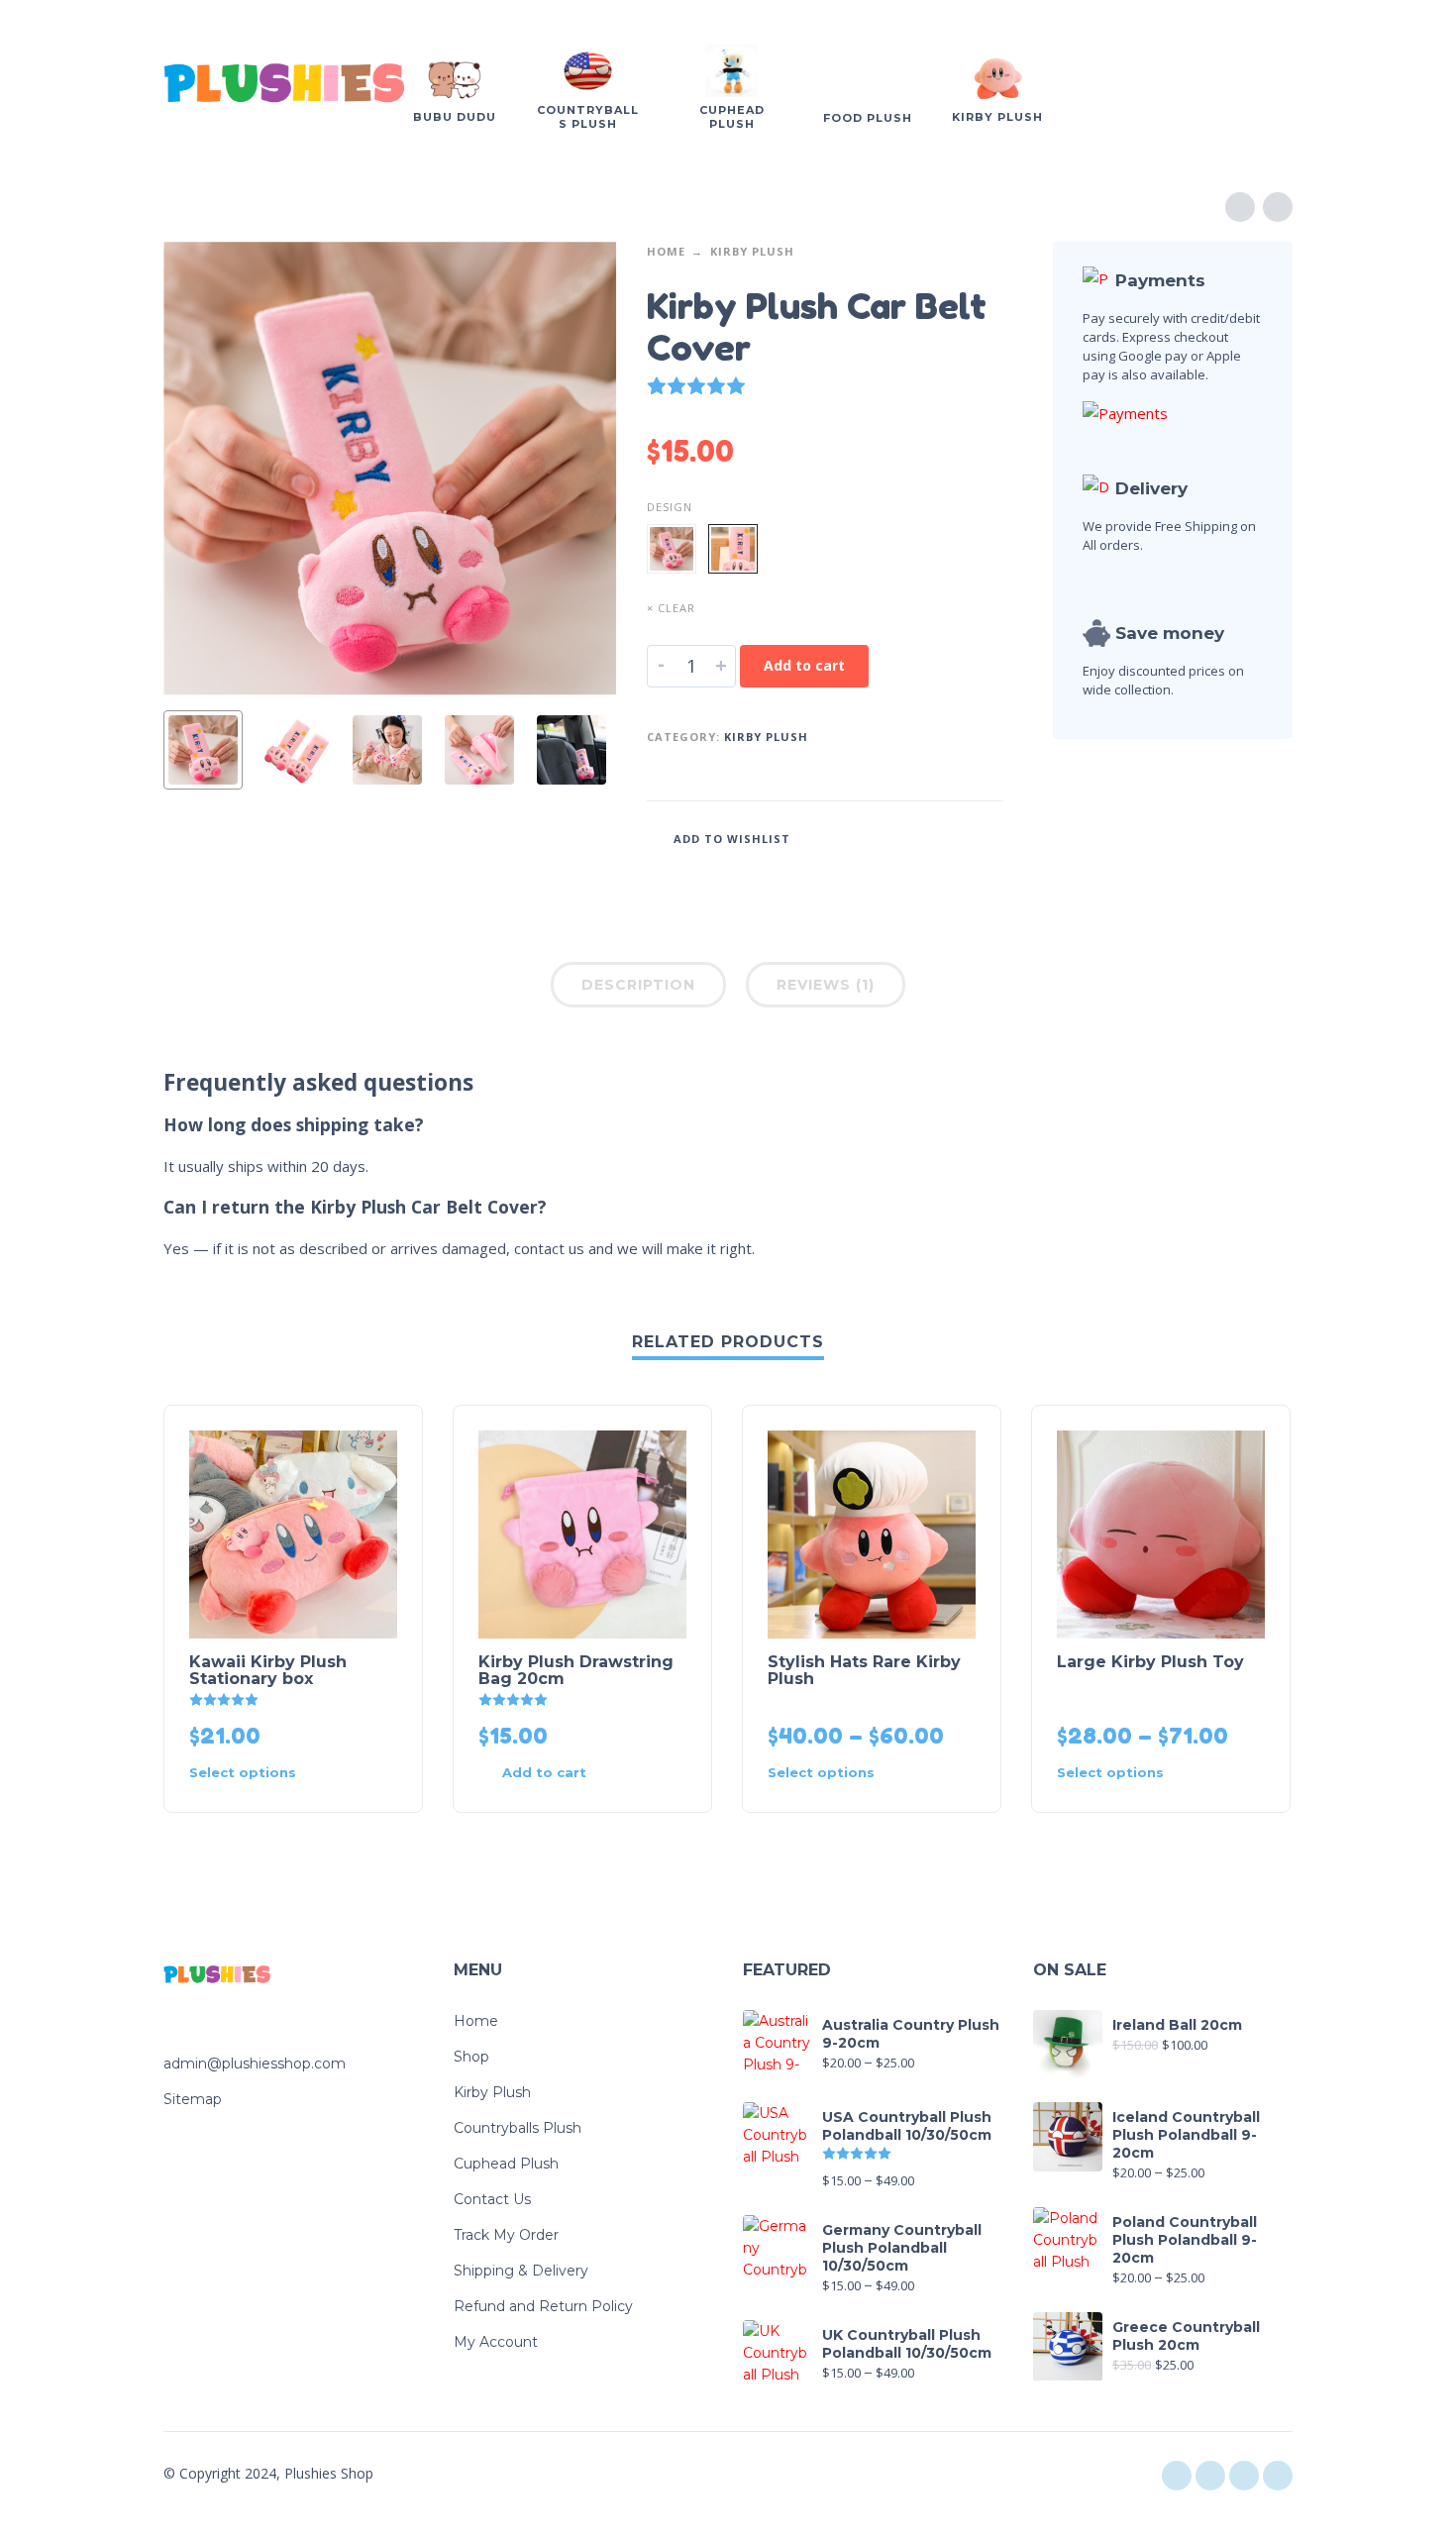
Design (670, 507)
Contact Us (492, 2199)
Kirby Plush (752, 251)
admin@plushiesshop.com (255, 2064)
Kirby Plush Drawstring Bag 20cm (576, 1670)
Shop (471, 2057)
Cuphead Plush (506, 2164)
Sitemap (193, 2099)
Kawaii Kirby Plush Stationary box (268, 1670)
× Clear (671, 608)
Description (638, 985)
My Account (496, 2342)
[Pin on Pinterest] (959, 837)
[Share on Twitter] (929, 837)
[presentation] (201, 469)
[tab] (638, 989)
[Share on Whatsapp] (988, 837)
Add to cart (804, 665)
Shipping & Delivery (521, 2271)
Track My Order (506, 2235)
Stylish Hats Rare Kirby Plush (864, 1670)
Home (666, 251)
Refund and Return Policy (543, 2306)
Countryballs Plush (518, 2128)
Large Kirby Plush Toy (1150, 1662)
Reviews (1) (826, 985)
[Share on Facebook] (899, 837)
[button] (547, 1773)
